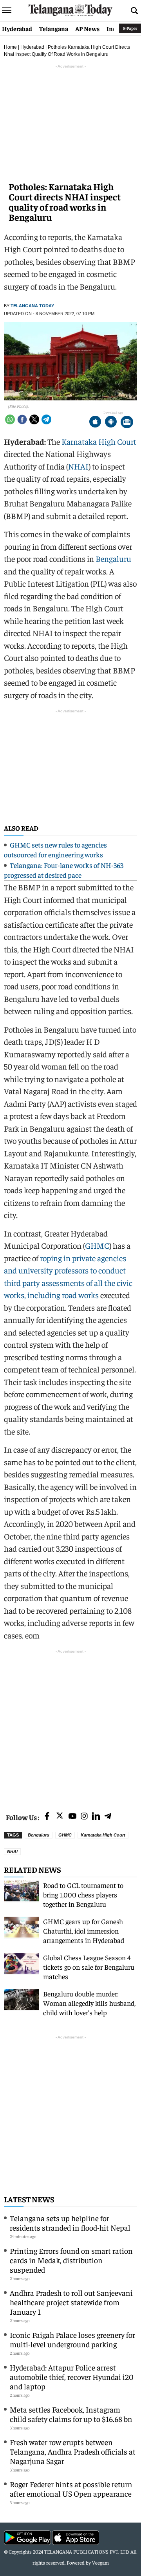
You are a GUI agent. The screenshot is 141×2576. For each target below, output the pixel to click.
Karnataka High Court (99, 441)
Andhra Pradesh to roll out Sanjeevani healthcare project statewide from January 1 (71, 2302)
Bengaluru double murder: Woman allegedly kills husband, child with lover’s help (89, 2003)
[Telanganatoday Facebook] (47, 1817)
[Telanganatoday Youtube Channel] (72, 1817)
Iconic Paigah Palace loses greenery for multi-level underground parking (72, 2339)
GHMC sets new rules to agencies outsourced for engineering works (55, 849)
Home (10, 47)
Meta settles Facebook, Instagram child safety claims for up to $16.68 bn (71, 2414)
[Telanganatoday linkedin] (96, 1817)
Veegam (100, 2562)
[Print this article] (127, 423)
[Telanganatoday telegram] (108, 1817)
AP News (87, 28)
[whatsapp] (10, 419)
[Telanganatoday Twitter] (60, 1817)
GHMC (97, 1245)
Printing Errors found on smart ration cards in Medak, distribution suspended (71, 2260)
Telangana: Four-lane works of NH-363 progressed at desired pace (64, 870)
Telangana (54, 28)
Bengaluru (113, 559)
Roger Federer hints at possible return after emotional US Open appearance (71, 2489)
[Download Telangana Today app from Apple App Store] (95, 423)
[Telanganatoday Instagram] (84, 1817)
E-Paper (130, 28)
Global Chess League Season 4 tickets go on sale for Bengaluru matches (89, 1967)
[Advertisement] (70, 1726)
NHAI (78, 466)
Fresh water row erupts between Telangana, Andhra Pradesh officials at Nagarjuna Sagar (73, 2451)
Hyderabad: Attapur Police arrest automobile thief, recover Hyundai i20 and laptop (72, 2377)
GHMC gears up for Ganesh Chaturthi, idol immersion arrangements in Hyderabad (84, 1931)
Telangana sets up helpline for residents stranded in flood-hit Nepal (70, 2223)
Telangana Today (32, 306)
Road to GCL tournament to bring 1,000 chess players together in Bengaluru (83, 1894)
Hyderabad (17, 28)
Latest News (29, 2199)
